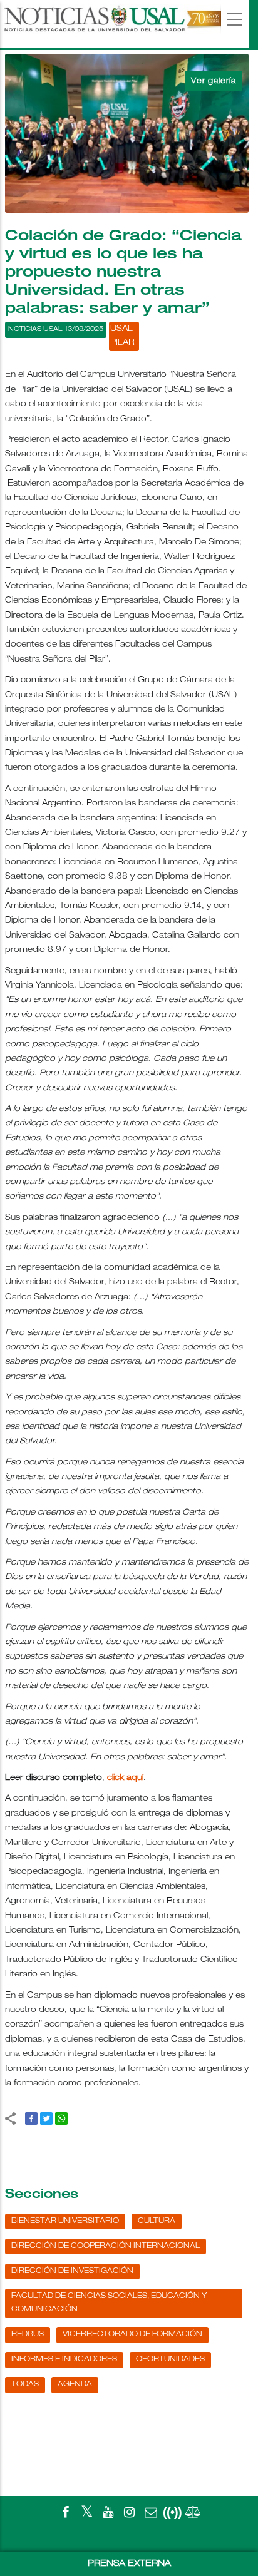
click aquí (125, 1778)
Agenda (75, 2384)
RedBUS (28, 2334)
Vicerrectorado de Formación (132, 2334)
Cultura (157, 2221)
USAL (121, 330)
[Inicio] (111, 24)
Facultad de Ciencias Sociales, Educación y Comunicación (109, 2303)
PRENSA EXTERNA (129, 2564)
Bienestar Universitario (65, 2221)
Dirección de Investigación (72, 2271)
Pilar (122, 343)
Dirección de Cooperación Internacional (106, 2246)
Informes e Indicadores (64, 2359)
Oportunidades (170, 2359)
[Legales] (194, 2515)
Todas (25, 2384)
